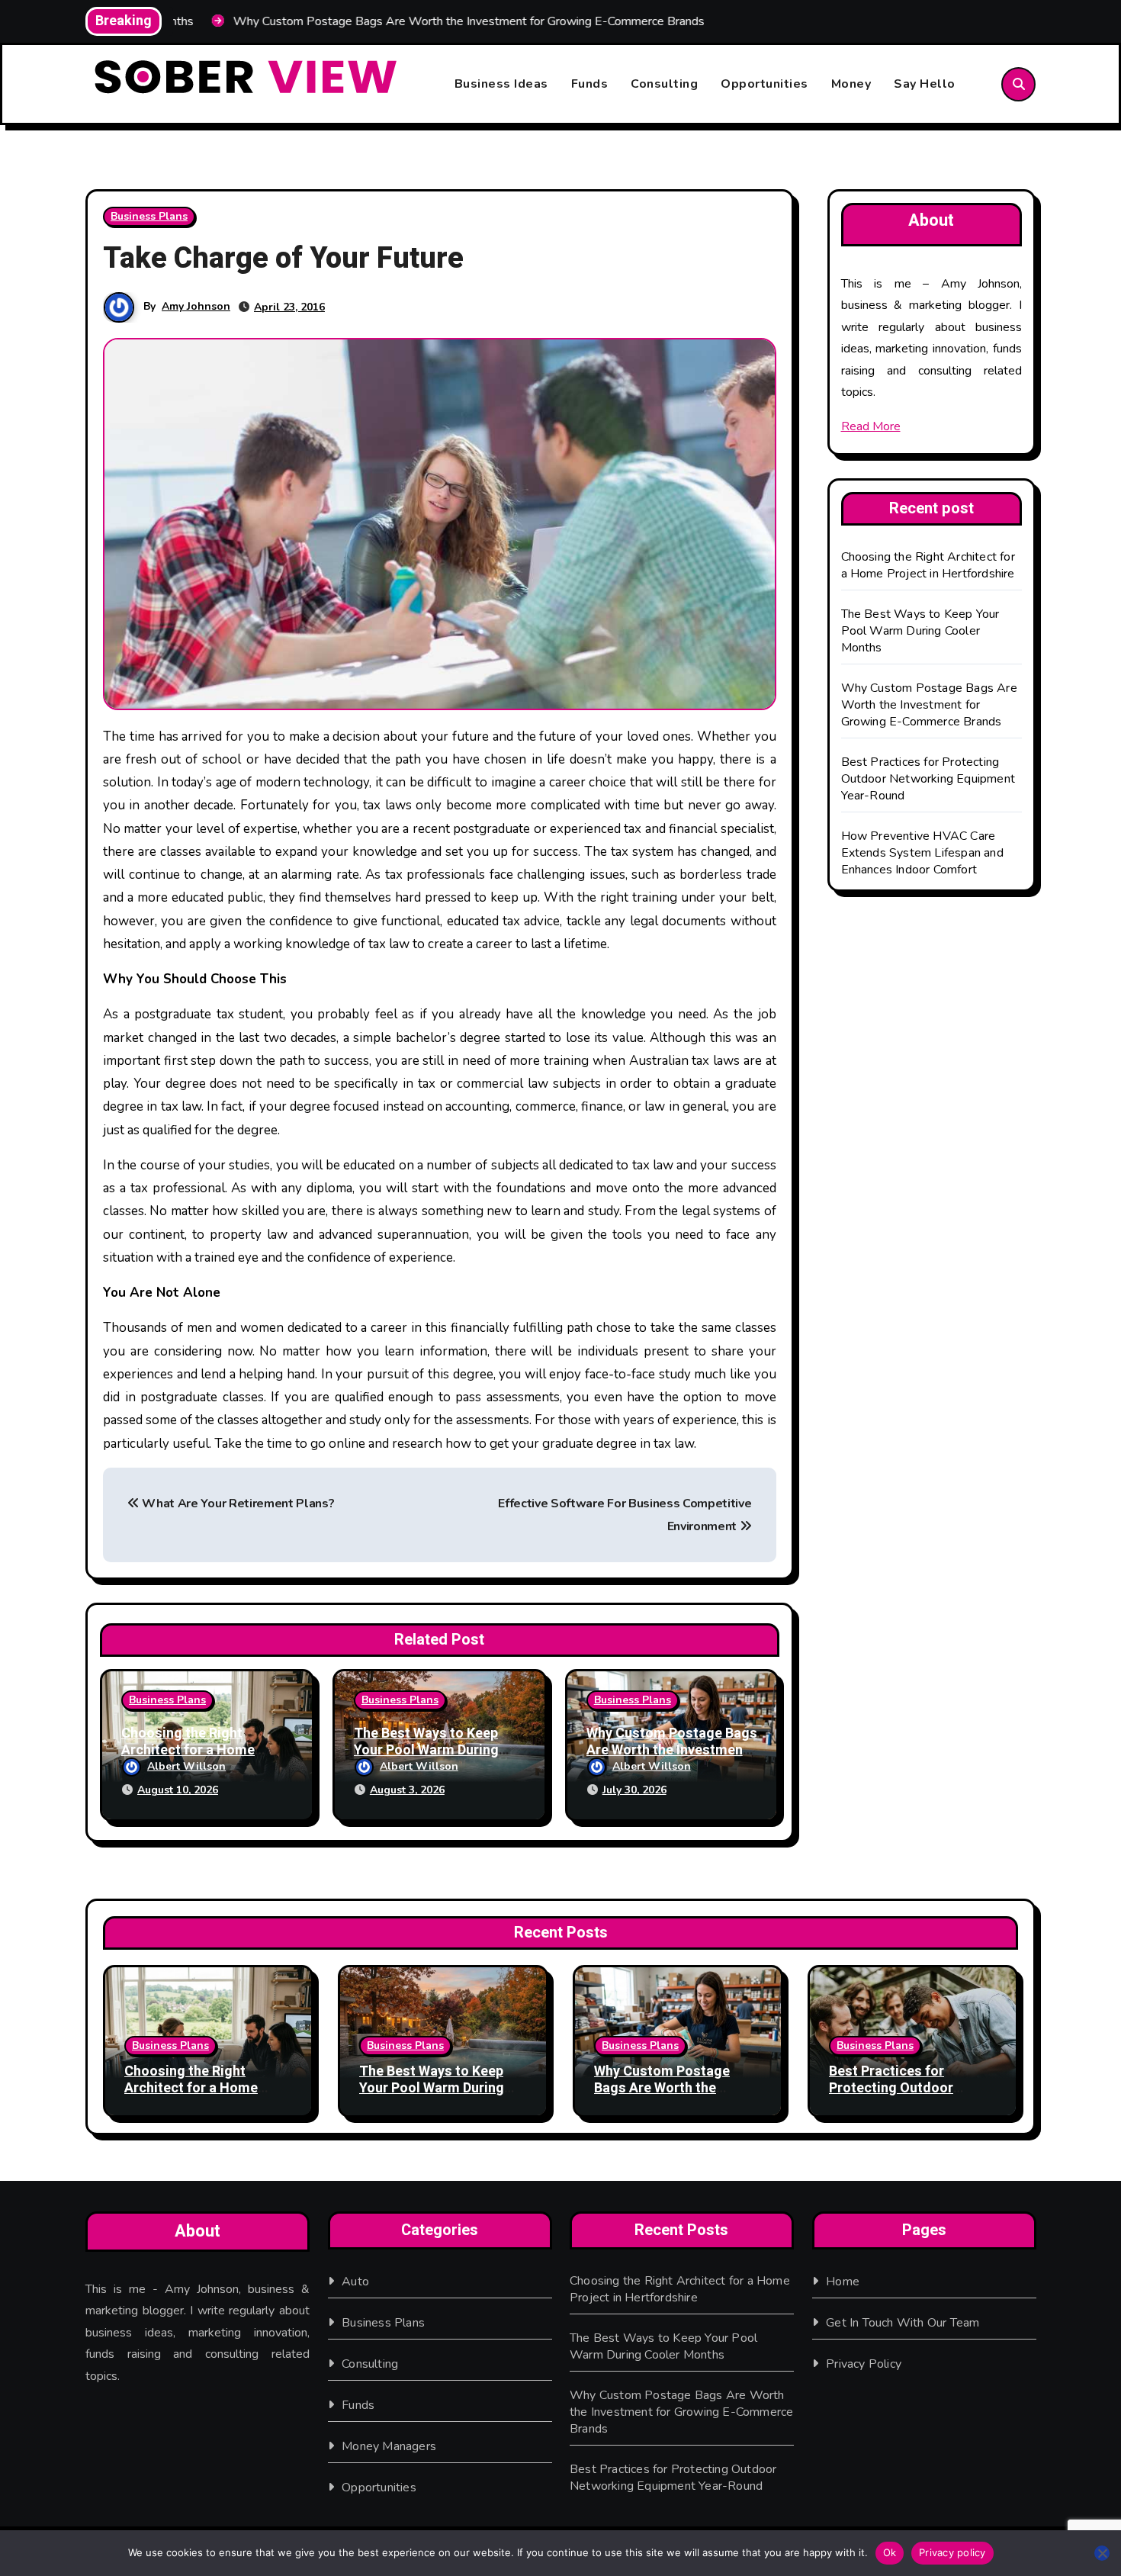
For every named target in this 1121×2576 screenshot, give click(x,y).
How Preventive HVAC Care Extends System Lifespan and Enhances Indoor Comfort (922, 853)
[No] (1102, 2553)
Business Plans (149, 216)
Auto (355, 2282)
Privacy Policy (864, 2364)
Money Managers (389, 2446)
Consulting (664, 84)
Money (851, 84)
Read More (871, 426)
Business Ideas (501, 84)
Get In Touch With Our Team (903, 2323)
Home (843, 2282)
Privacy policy (952, 2552)
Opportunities (764, 84)
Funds (590, 84)
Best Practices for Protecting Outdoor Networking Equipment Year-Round (928, 779)
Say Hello (925, 84)
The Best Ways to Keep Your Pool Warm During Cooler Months (426, 1750)
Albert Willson (186, 1766)
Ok (890, 2552)
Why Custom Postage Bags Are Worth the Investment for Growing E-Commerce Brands (929, 705)
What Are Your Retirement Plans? (237, 1503)
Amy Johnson (196, 306)
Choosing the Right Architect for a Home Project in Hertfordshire (197, 1750)
